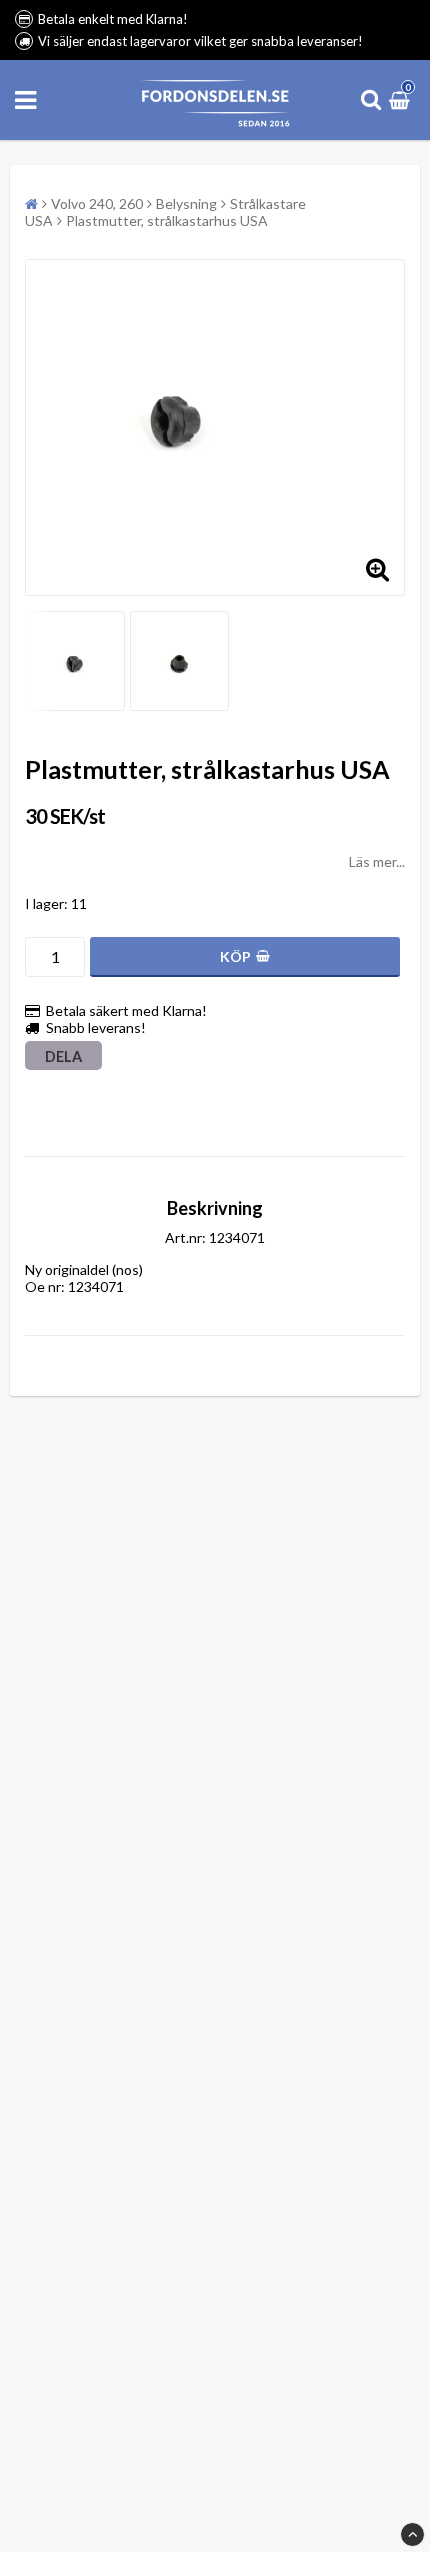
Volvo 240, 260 (97, 203)
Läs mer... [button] (377, 861)
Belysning (186, 203)
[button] (402, 99)
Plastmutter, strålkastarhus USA (167, 220)
